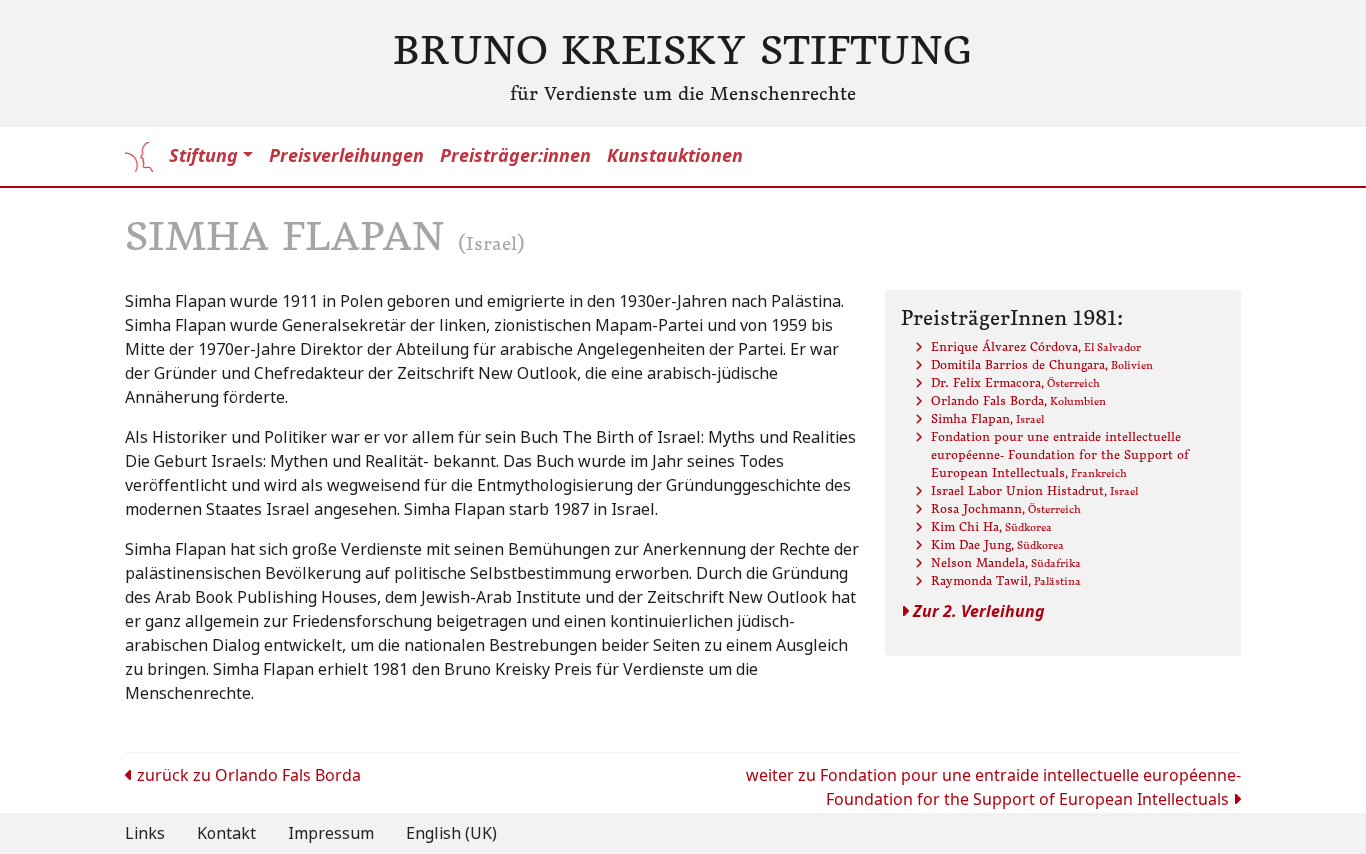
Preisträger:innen (515, 156)
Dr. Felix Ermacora (1015, 382)
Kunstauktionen (675, 156)
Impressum (331, 833)
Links (145, 833)
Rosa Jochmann (1006, 508)
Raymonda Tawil (1006, 580)
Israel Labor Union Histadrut (1034, 490)
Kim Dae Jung (997, 544)
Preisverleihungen (346, 156)
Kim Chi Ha (991, 526)
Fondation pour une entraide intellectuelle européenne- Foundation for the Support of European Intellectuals (1060, 454)
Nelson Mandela (1006, 562)
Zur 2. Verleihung (977, 611)
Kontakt (226, 833)
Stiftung (203, 156)
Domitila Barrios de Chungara (1042, 364)
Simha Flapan (987, 418)
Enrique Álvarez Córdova (1036, 346)
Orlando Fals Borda (1018, 400)
